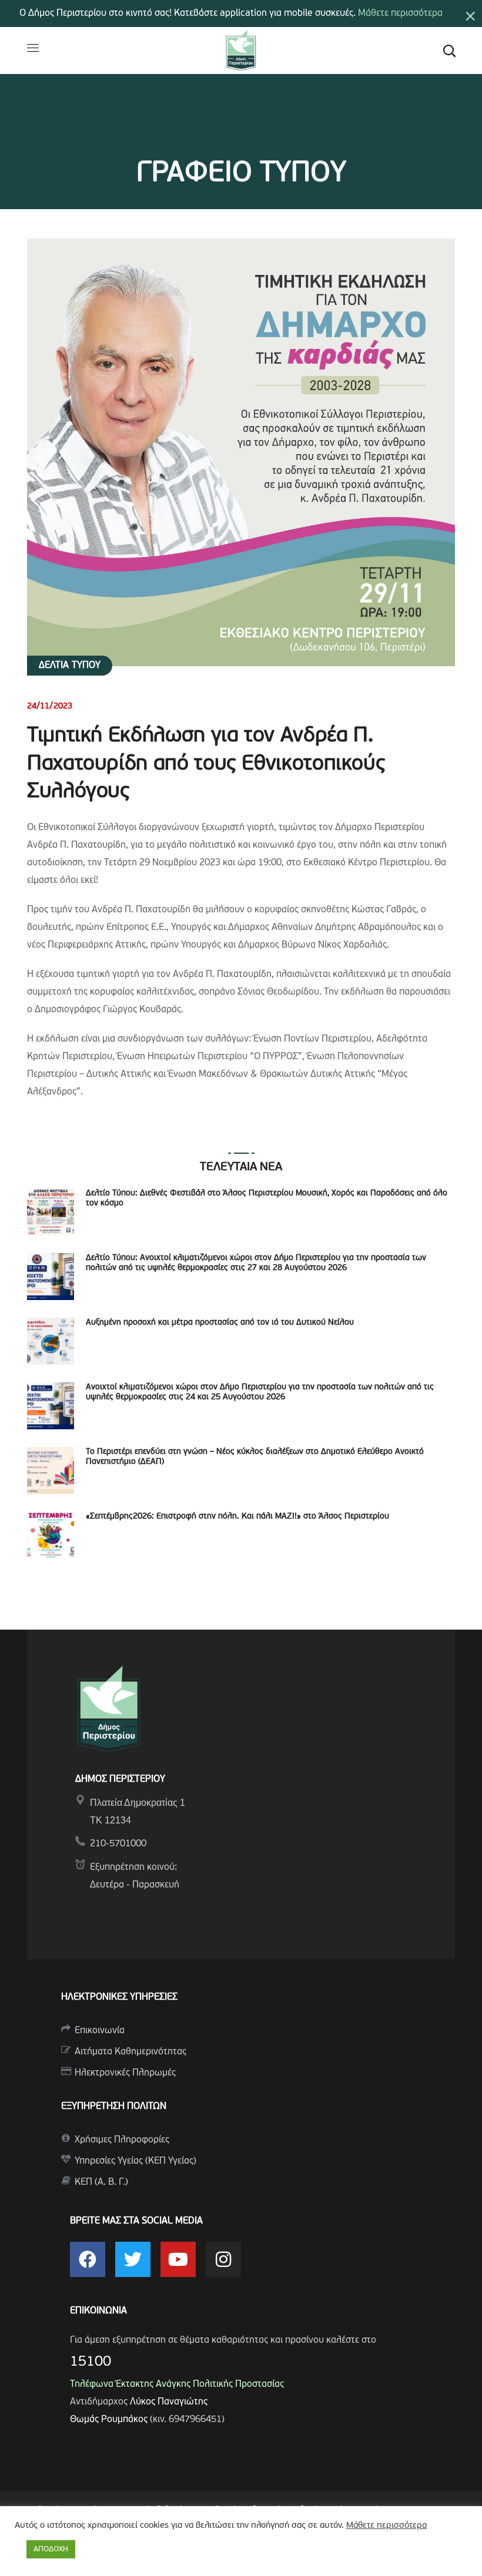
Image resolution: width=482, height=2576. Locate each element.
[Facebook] (88, 2259)
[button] (449, 51)
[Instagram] (223, 2259)
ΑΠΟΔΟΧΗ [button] (51, 2549)
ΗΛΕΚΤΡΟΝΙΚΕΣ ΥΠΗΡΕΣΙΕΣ (119, 1997)
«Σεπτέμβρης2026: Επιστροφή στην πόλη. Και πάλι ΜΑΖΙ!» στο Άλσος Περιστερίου (237, 1517)
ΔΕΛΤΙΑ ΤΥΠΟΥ (70, 666)
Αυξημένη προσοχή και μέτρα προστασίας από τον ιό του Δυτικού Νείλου (220, 1323)
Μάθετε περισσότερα (400, 14)
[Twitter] (133, 2259)
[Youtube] (178, 2259)
